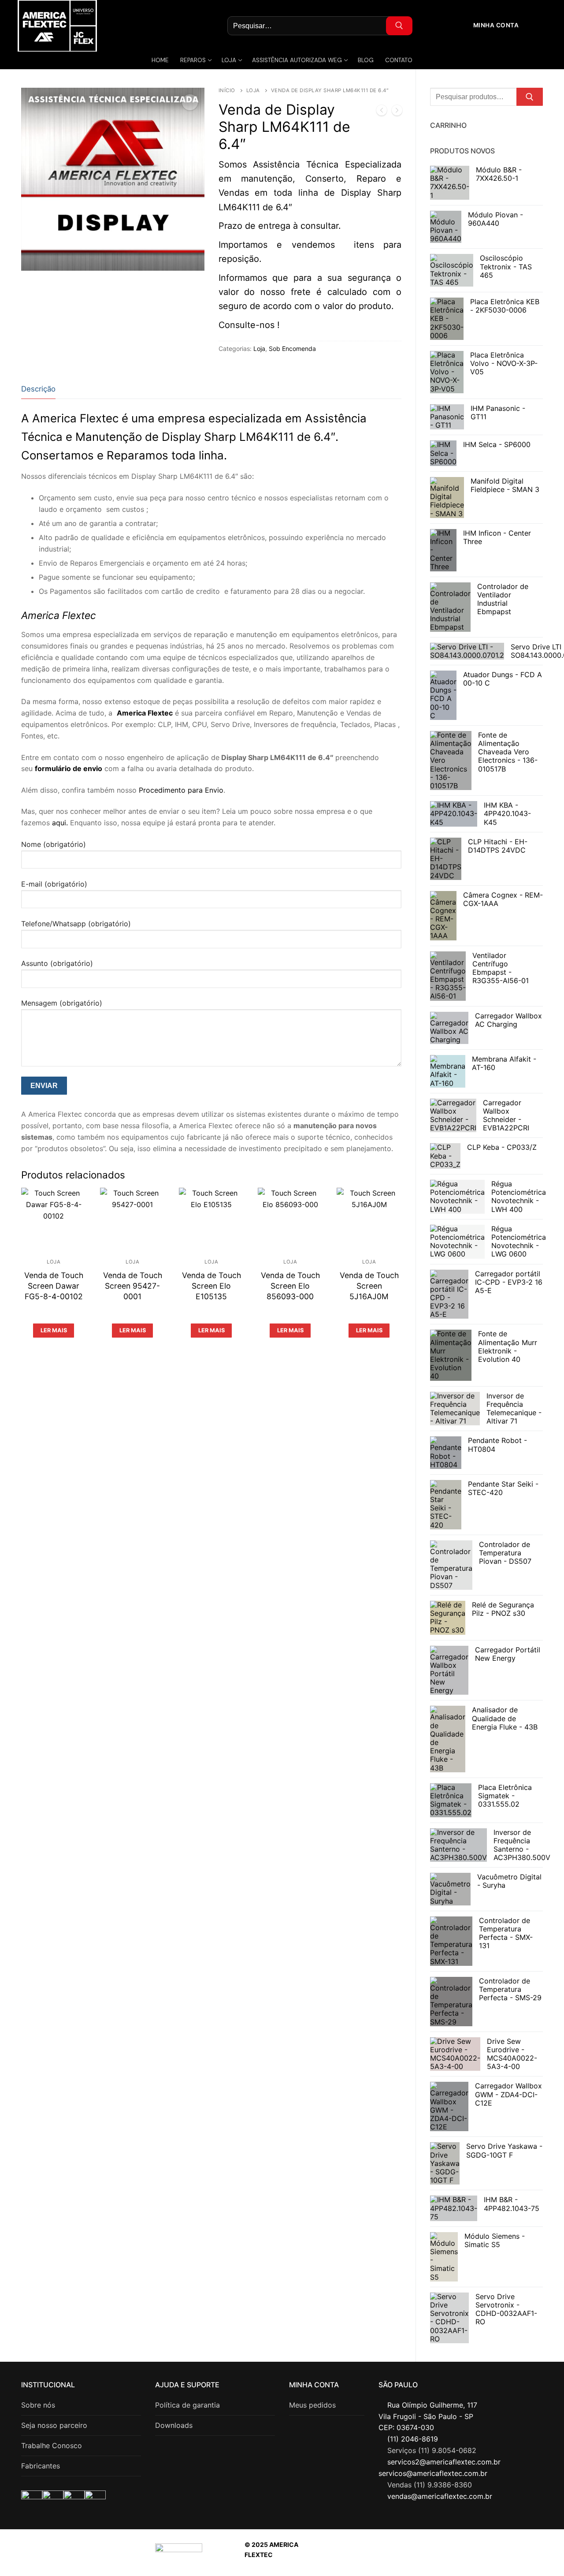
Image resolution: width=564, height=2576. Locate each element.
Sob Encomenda (292, 349)
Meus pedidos (312, 2405)
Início (227, 90)
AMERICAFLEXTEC (450, 2555)
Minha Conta (495, 25)
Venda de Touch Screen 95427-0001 (133, 1286)
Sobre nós (38, 2405)
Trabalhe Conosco (52, 2446)
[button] (190, 102)
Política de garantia (187, 2405)
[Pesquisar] (530, 97)
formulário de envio (69, 768)
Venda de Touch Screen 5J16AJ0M (369, 1286)
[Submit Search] (399, 26)
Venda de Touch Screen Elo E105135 (211, 1286)
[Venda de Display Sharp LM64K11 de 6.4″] (382, 112)
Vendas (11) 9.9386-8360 (430, 2485)
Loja (253, 90)
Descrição (38, 389)
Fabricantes (41, 2466)
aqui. (60, 823)
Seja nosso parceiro (54, 2425)
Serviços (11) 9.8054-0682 (432, 2450)
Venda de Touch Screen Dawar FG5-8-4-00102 (54, 1286)
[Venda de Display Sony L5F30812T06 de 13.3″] (397, 112)
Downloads (174, 2425)
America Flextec (145, 713)
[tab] (38, 389)
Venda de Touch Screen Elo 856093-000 (290, 1286)
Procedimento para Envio (181, 790)
